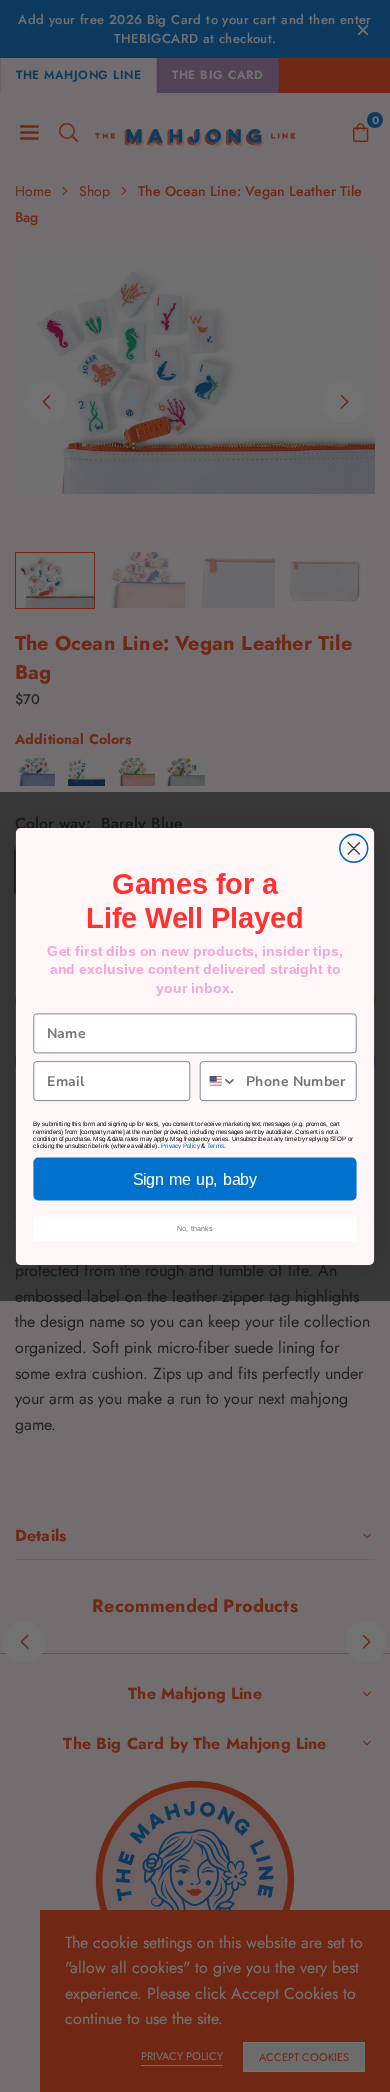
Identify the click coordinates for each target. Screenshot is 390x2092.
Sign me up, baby (195, 1179)
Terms (216, 1145)
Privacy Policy (180, 1145)
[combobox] (219, 1081)
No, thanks (195, 1228)
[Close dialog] (354, 848)
